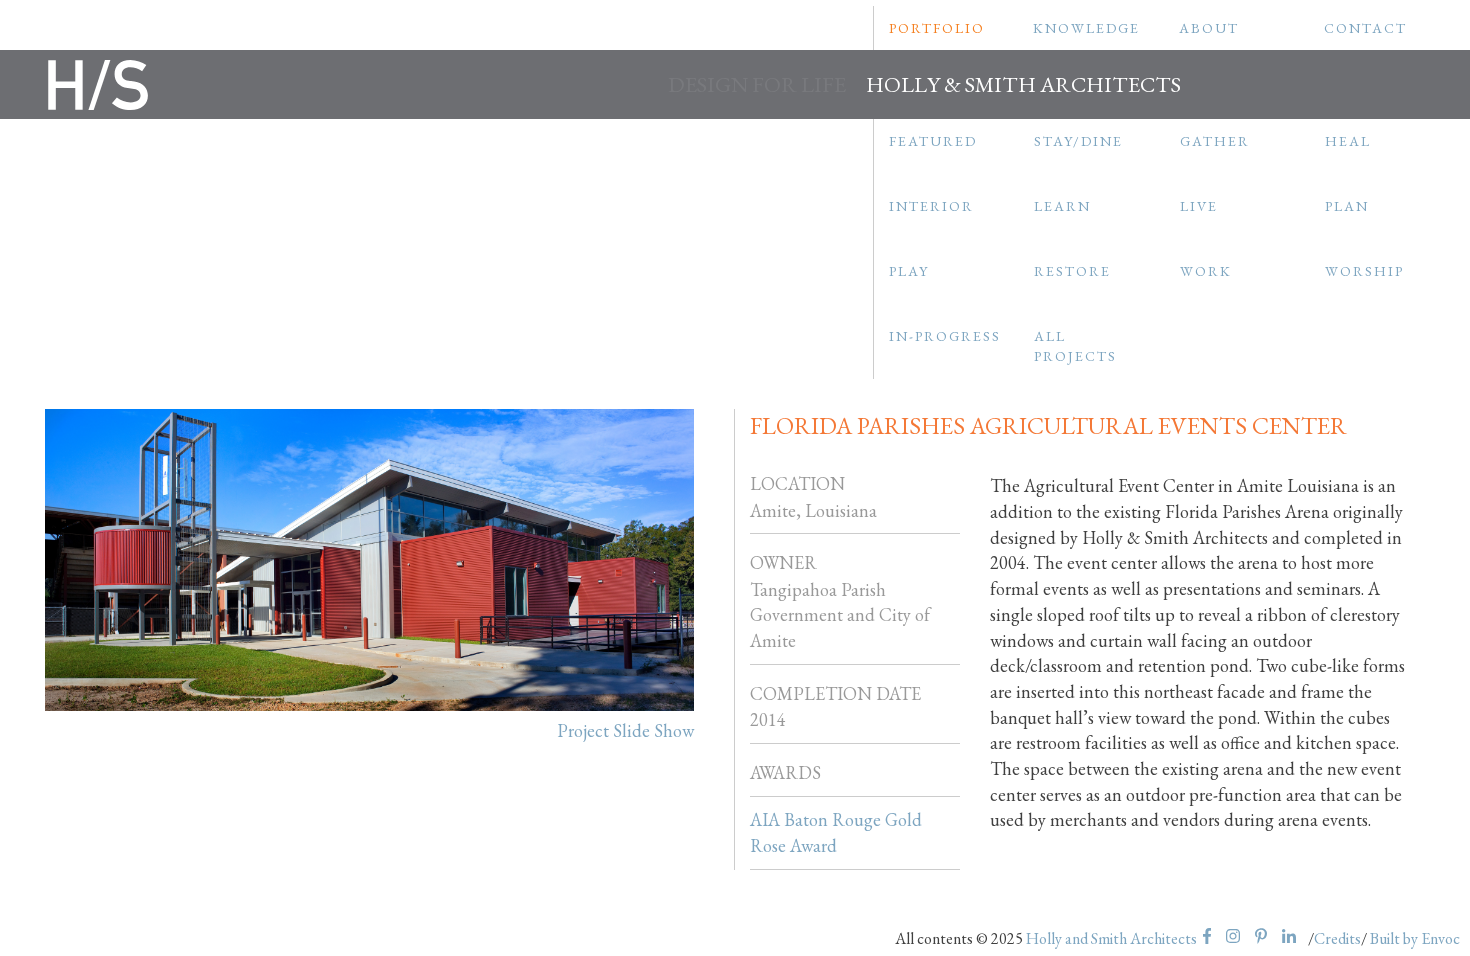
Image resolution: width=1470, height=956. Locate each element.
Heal (1348, 141)
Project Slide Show (625, 730)
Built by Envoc (1415, 938)
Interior (931, 206)
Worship (1364, 271)
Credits (1337, 938)
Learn (1062, 206)
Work (1206, 271)
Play (909, 271)
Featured (933, 141)
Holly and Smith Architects (1111, 938)
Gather (1215, 141)
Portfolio (937, 28)
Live (1199, 206)
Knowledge (1086, 28)
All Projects (1075, 346)
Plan (1347, 206)
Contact (1365, 28)
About (1209, 28)
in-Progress (945, 336)
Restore (1072, 271)
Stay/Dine (1078, 141)
